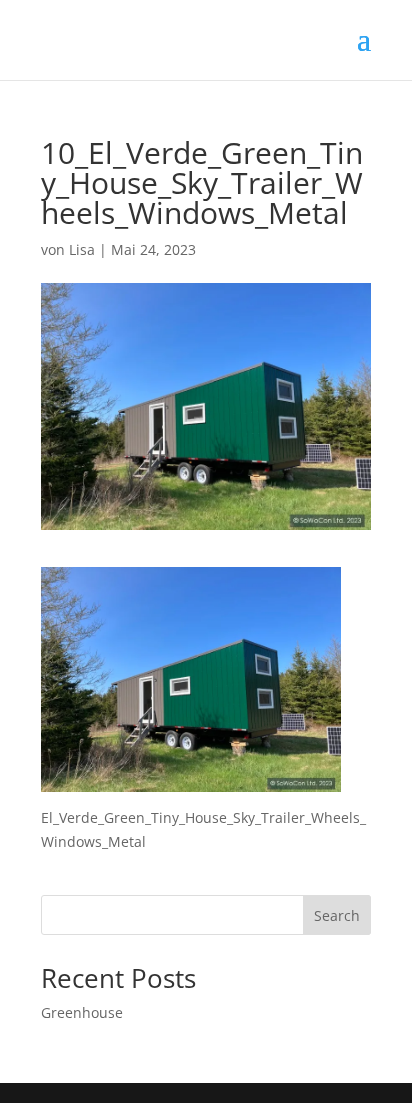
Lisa (82, 249)
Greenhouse (82, 1012)
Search (337, 915)
